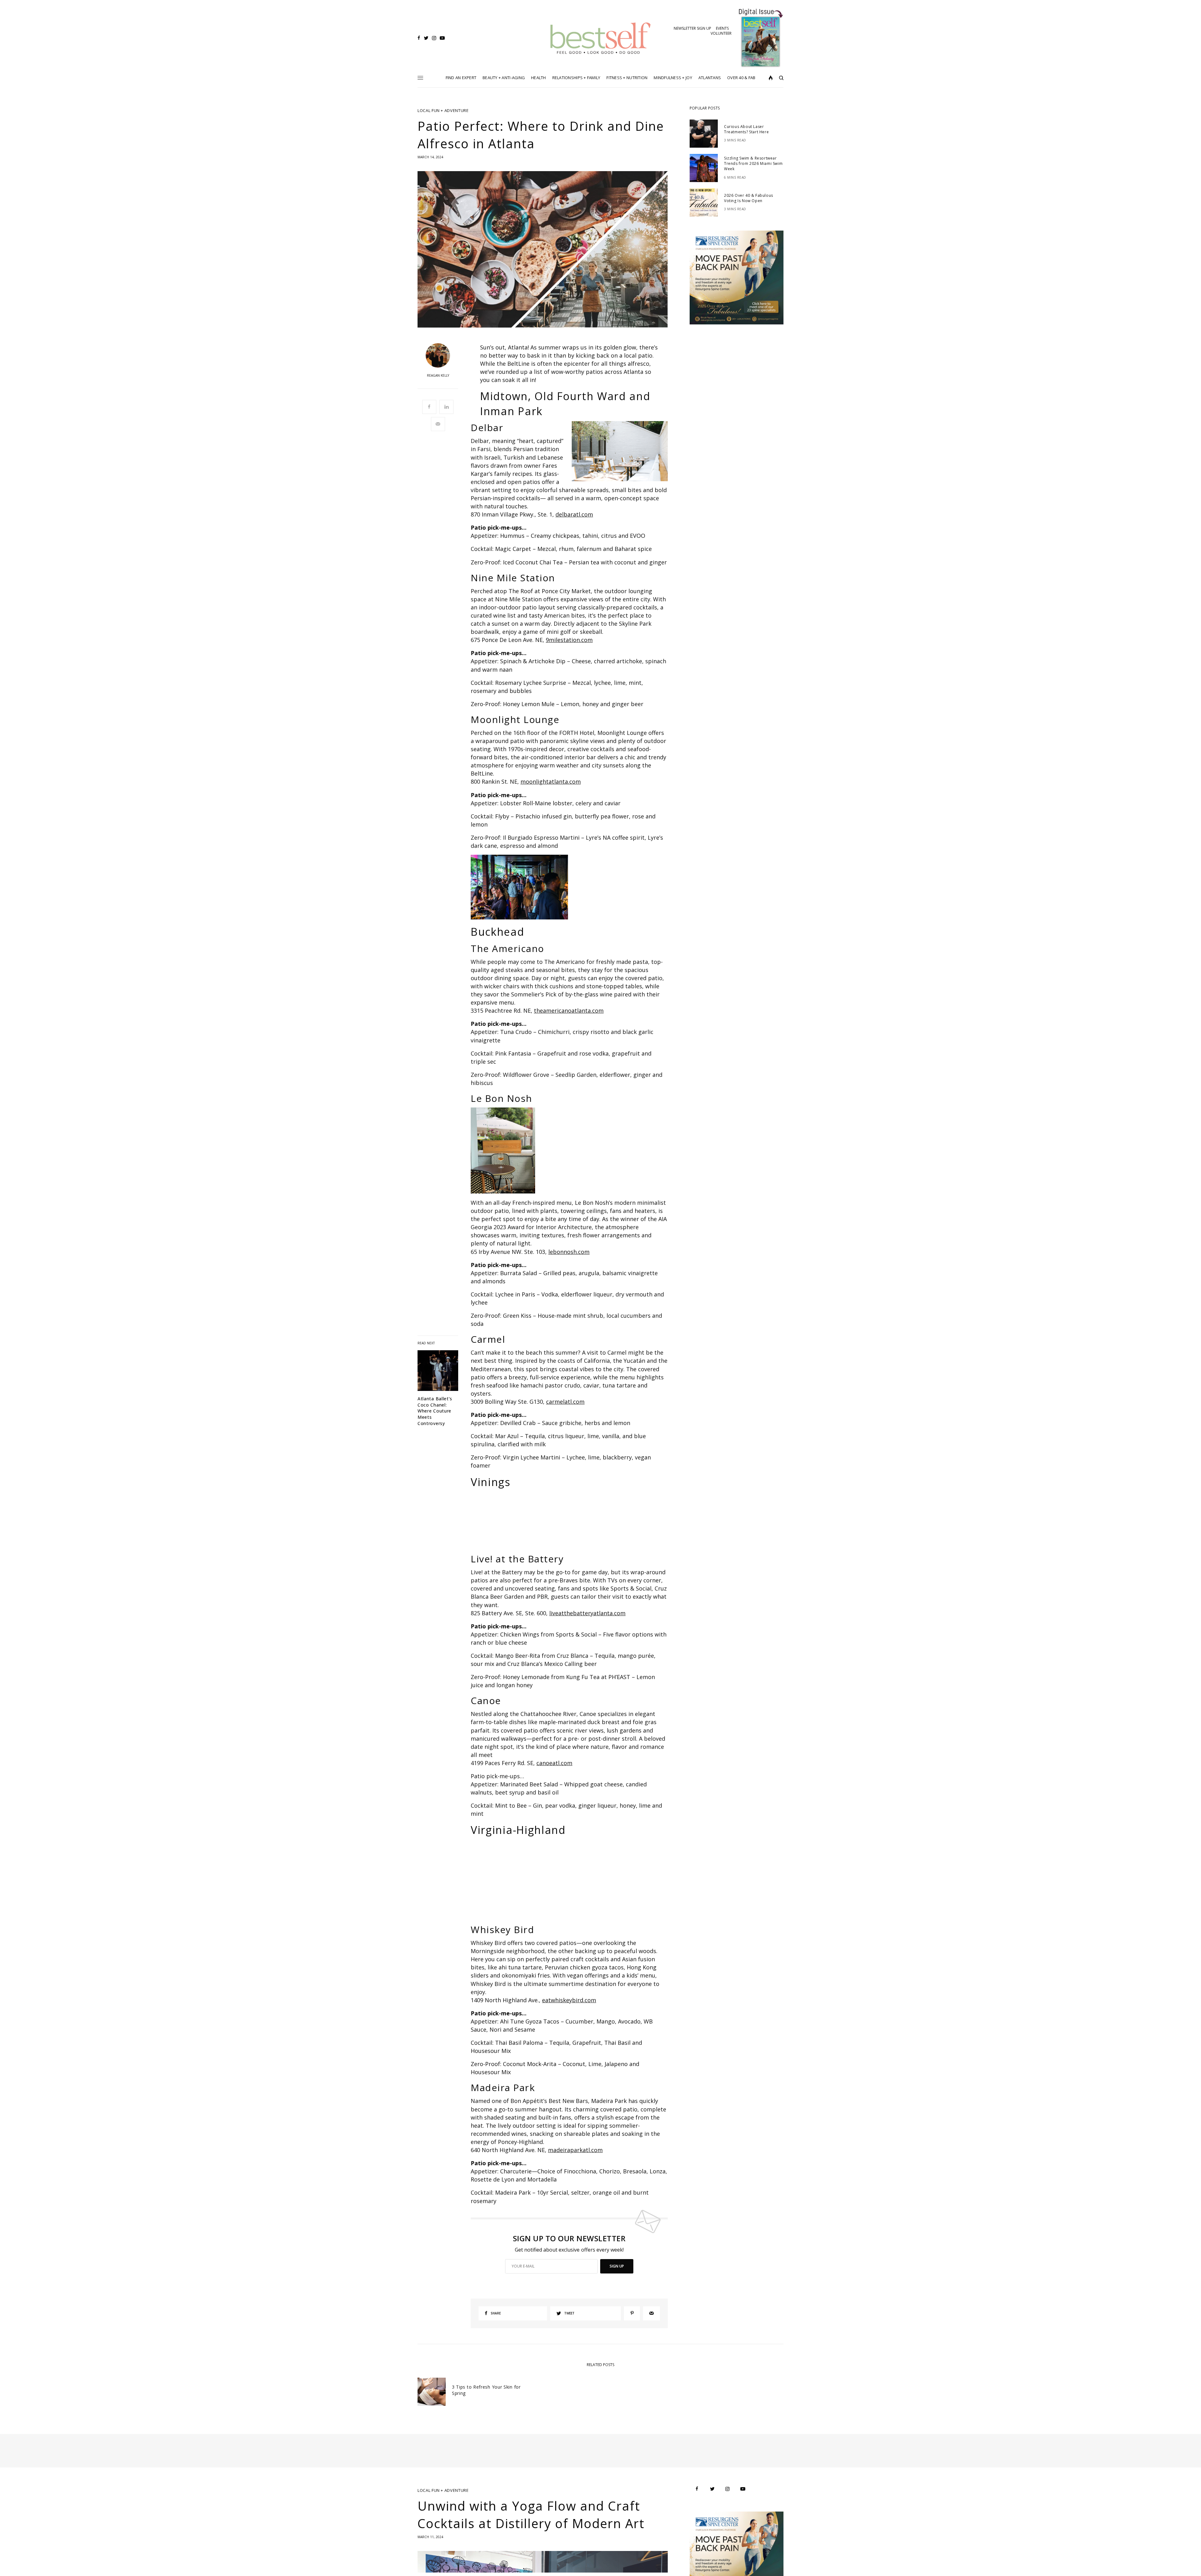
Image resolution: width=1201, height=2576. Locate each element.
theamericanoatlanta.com (569, 1011)
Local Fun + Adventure (443, 111)
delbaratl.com (574, 514)
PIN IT (623, 451)
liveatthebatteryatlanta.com (587, 1613)
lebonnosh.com (569, 1252)
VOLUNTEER (721, 33)
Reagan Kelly (438, 375)
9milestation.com (569, 640)
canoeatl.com (554, 1763)
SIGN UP (617, 2266)
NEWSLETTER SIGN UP (692, 28)
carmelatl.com (565, 1402)
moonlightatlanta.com (551, 781)
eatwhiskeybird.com (569, 2000)
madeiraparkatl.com (575, 2150)
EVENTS (722, 28)
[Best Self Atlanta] (601, 38)
